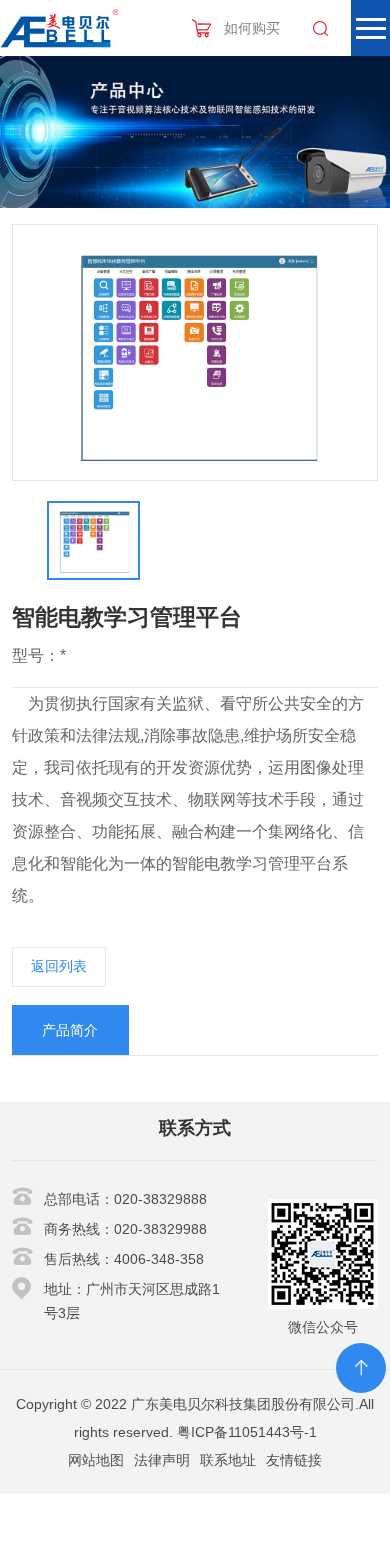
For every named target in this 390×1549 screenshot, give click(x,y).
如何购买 (252, 28)
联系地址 (228, 1460)
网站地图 (96, 1460)
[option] (195, 353)
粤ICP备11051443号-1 (247, 1432)
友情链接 (294, 1460)
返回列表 (59, 966)
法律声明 (162, 1460)
